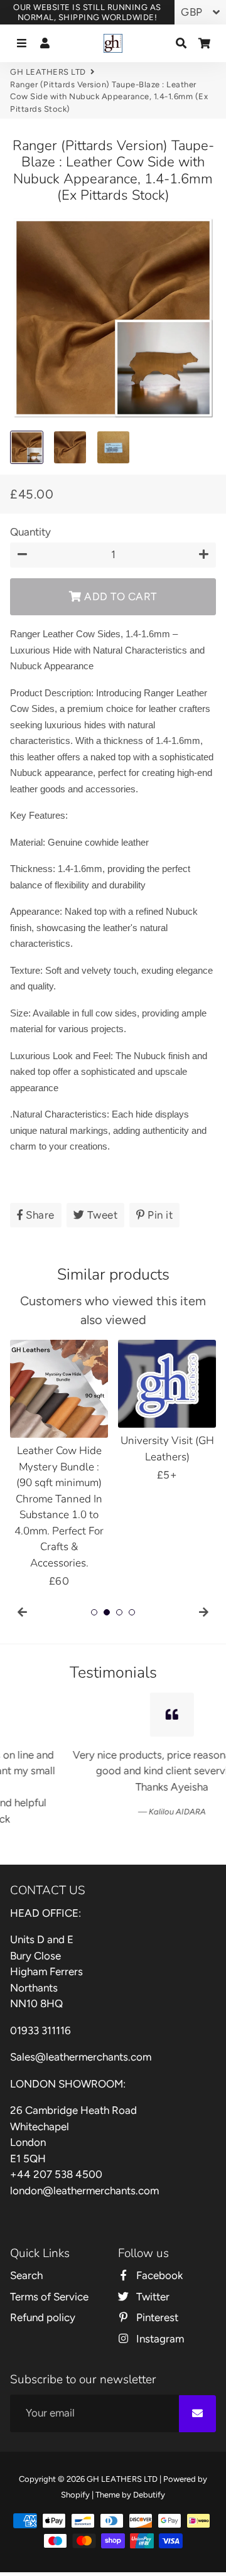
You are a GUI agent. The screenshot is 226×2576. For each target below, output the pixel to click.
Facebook (158, 2248)
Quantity (30, 532)
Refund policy (43, 2290)
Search (26, 2248)
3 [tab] (119, 1612)
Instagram (159, 2311)
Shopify (75, 2467)
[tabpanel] (59, 1465)
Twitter (152, 2269)
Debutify (149, 2467)
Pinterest (156, 2290)
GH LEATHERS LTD (48, 72)
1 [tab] (94, 1612)
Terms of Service (49, 2269)
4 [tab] (132, 1612)
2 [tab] (107, 1612)
